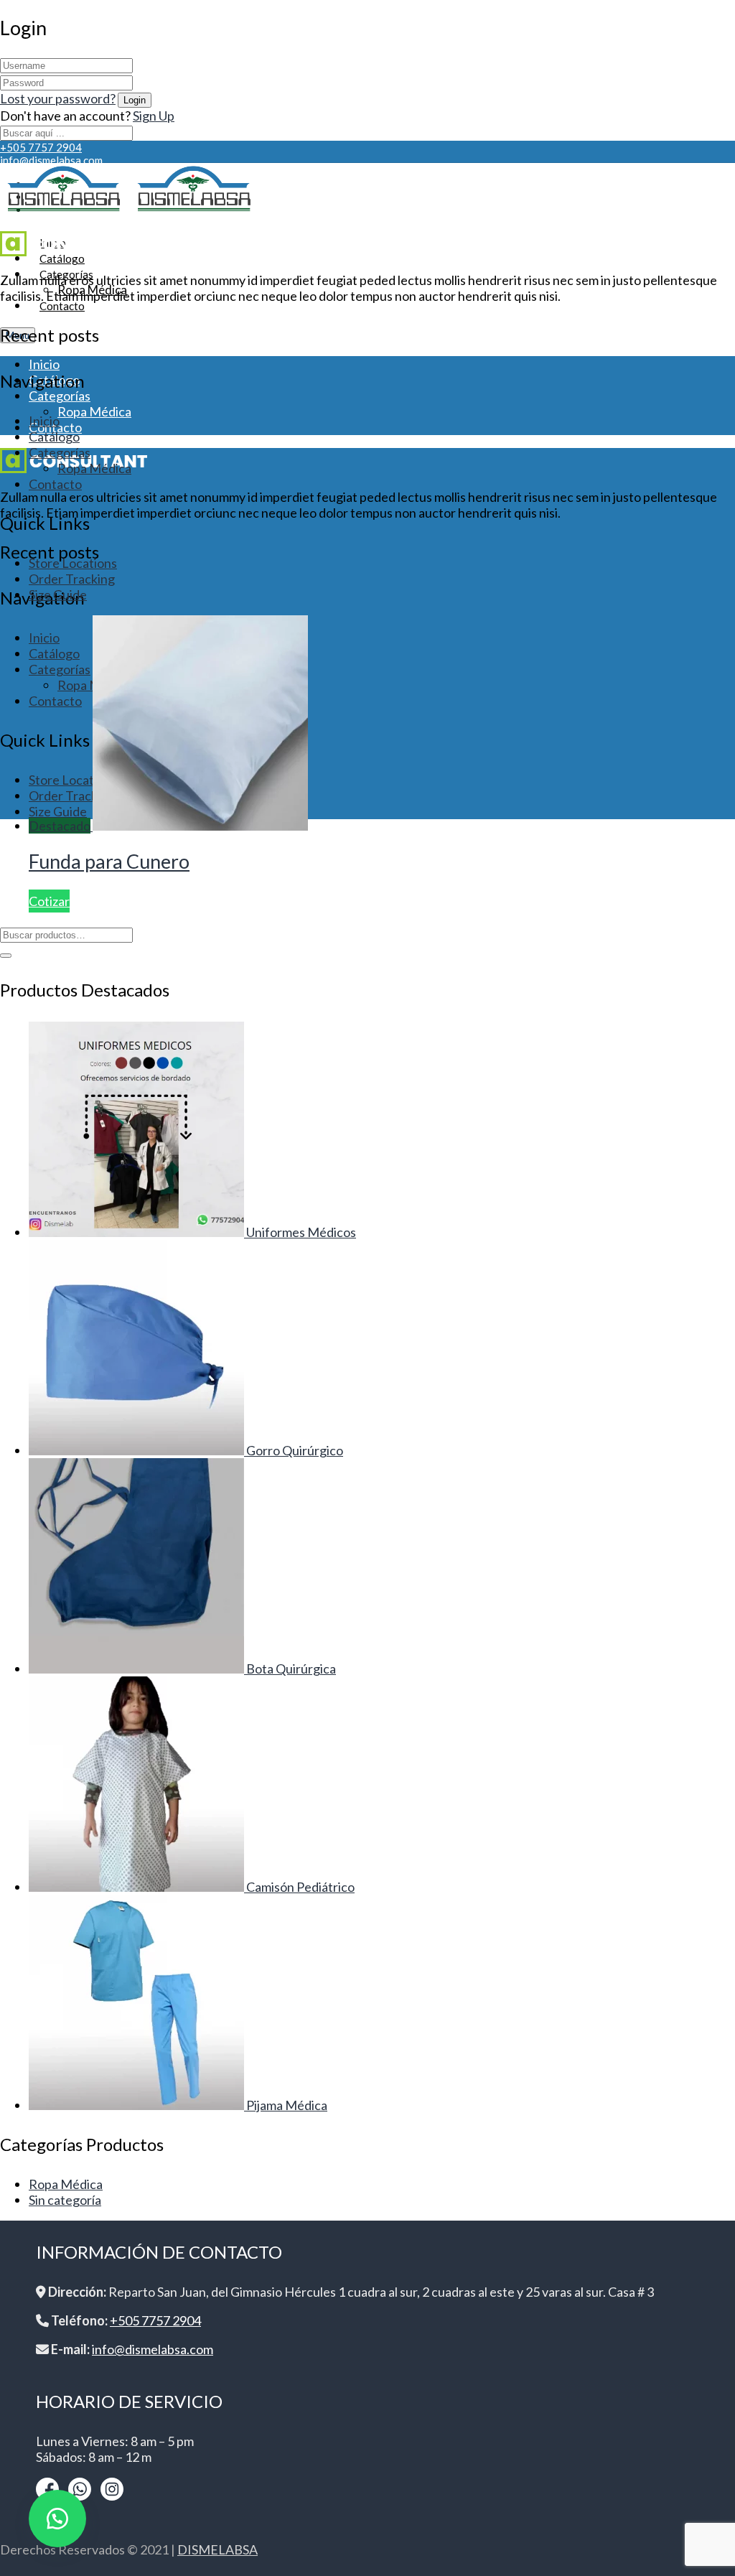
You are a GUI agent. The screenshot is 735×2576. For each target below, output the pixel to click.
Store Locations (73, 563)
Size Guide (58, 594)
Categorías (60, 396)
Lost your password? (58, 98)
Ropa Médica (94, 411)
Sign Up (154, 116)
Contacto (62, 306)
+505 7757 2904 (41, 147)
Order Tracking (72, 579)
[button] (57, 2519)
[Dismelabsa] (64, 213)
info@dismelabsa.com (51, 160)
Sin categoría (65, 2200)
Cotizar (49, 901)
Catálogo (54, 437)
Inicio (44, 364)
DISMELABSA (217, 2549)
